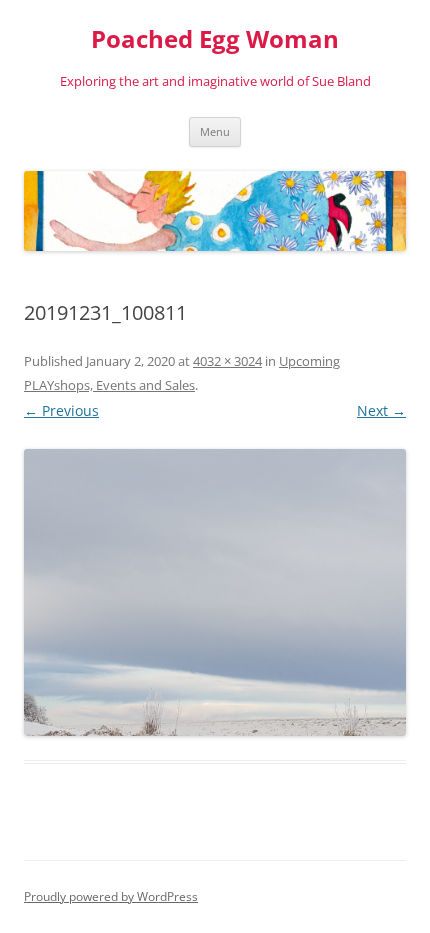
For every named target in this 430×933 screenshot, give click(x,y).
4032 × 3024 (227, 361)
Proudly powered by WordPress (111, 896)
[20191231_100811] (215, 592)
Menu (215, 131)
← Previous (61, 410)
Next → (381, 410)
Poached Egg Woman (215, 39)
